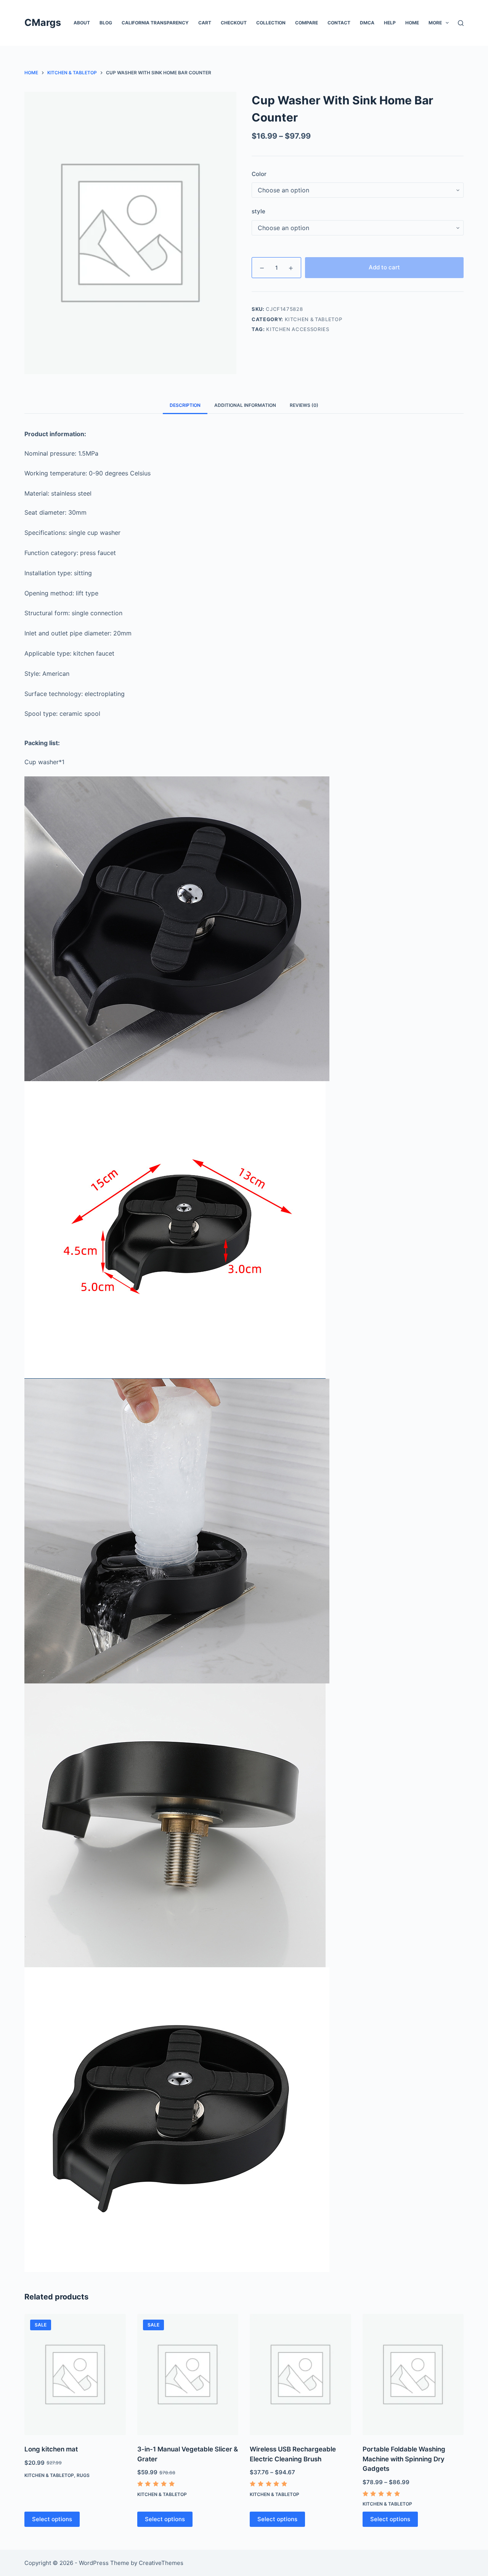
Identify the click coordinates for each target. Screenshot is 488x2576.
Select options (52, 2519)
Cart (205, 23)
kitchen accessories (298, 329)
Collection (271, 23)
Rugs (83, 2475)
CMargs (43, 22)
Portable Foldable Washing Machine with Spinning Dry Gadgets (404, 2459)
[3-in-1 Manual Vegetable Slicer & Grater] (188, 2375)
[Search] (461, 23)
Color (259, 174)
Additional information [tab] (245, 405)
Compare (307, 23)
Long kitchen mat (51, 2449)
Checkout (234, 23)
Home (412, 23)
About (82, 23)
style (258, 211)
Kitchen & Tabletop (314, 319)
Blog (106, 23)
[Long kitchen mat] (75, 2375)
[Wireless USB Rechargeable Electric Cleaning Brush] (300, 2375)
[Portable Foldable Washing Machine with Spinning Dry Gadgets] (413, 2375)
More (435, 23)
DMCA (367, 23)
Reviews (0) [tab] (304, 405)
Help (390, 23)
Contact (339, 23)
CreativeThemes (161, 2563)
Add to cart (384, 267)
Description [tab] (185, 405)
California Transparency (155, 23)
